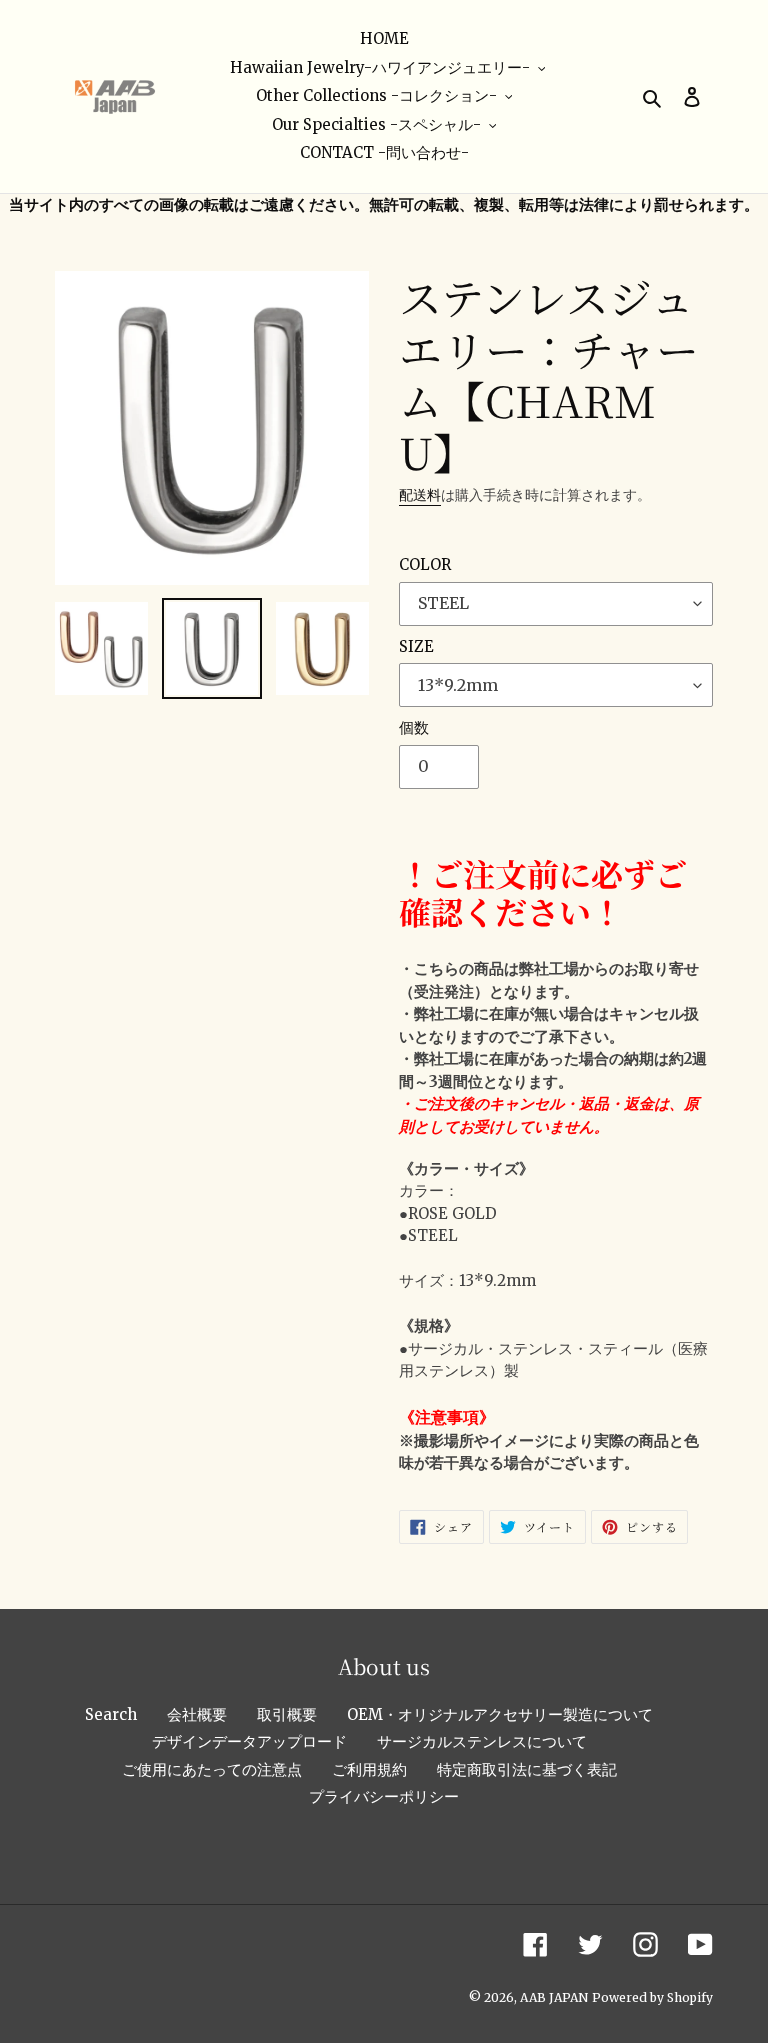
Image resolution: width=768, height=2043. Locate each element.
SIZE (416, 646)
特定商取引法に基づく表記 (527, 1769)
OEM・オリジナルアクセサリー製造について (500, 1714)
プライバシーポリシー (384, 1796)
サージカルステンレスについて (482, 1741)
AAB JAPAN (554, 1997)
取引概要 (287, 1714)
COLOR (425, 564)
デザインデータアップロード (249, 1741)
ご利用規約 (369, 1769)
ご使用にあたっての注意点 (212, 1769)
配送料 (420, 495)
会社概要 (197, 1714)
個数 (414, 727)
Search (111, 1714)
